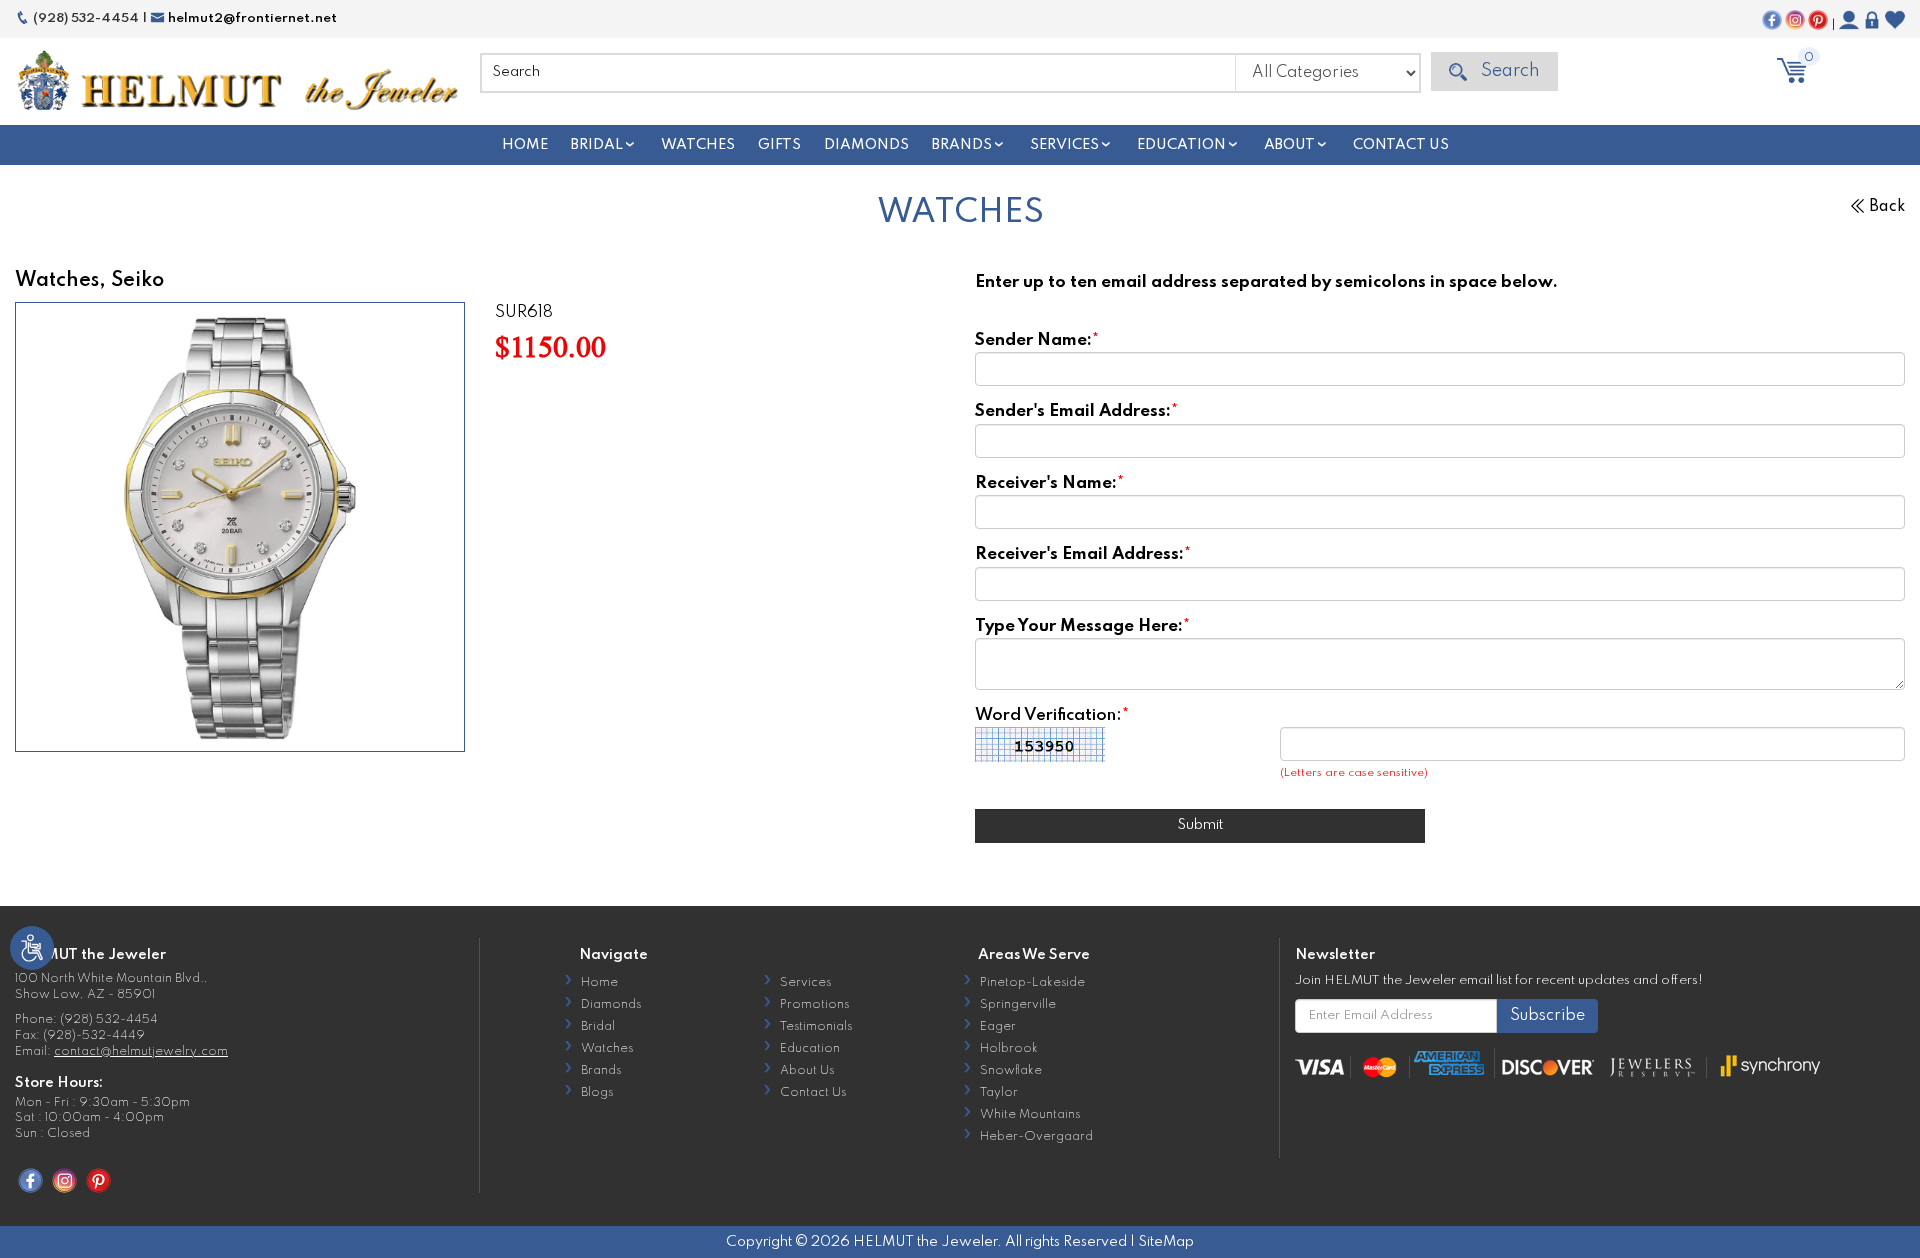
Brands (962, 145)
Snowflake (1011, 1071)
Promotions (814, 1005)
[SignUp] (1849, 20)
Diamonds (866, 145)
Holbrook (1009, 1049)
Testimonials (816, 1027)
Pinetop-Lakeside (1032, 983)
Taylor (999, 1093)
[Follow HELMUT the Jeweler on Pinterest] (1818, 20)
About (1289, 145)
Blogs (597, 1093)
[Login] (1872, 20)
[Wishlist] (1895, 20)
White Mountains (1030, 1115)
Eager (998, 1027)
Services (1064, 145)
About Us (807, 1071)
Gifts (779, 145)
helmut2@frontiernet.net (251, 18)
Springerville (1018, 1005)
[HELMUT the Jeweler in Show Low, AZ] (240, 82)
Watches (698, 145)
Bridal (597, 145)
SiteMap (1166, 1242)
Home (525, 145)
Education (1181, 145)
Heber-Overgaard (1036, 1137)
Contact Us (1401, 145)
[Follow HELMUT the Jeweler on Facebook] (1772, 20)
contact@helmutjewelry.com (141, 1052)
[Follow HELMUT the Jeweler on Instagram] (1795, 20)
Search (1508, 71)
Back (1887, 207)
